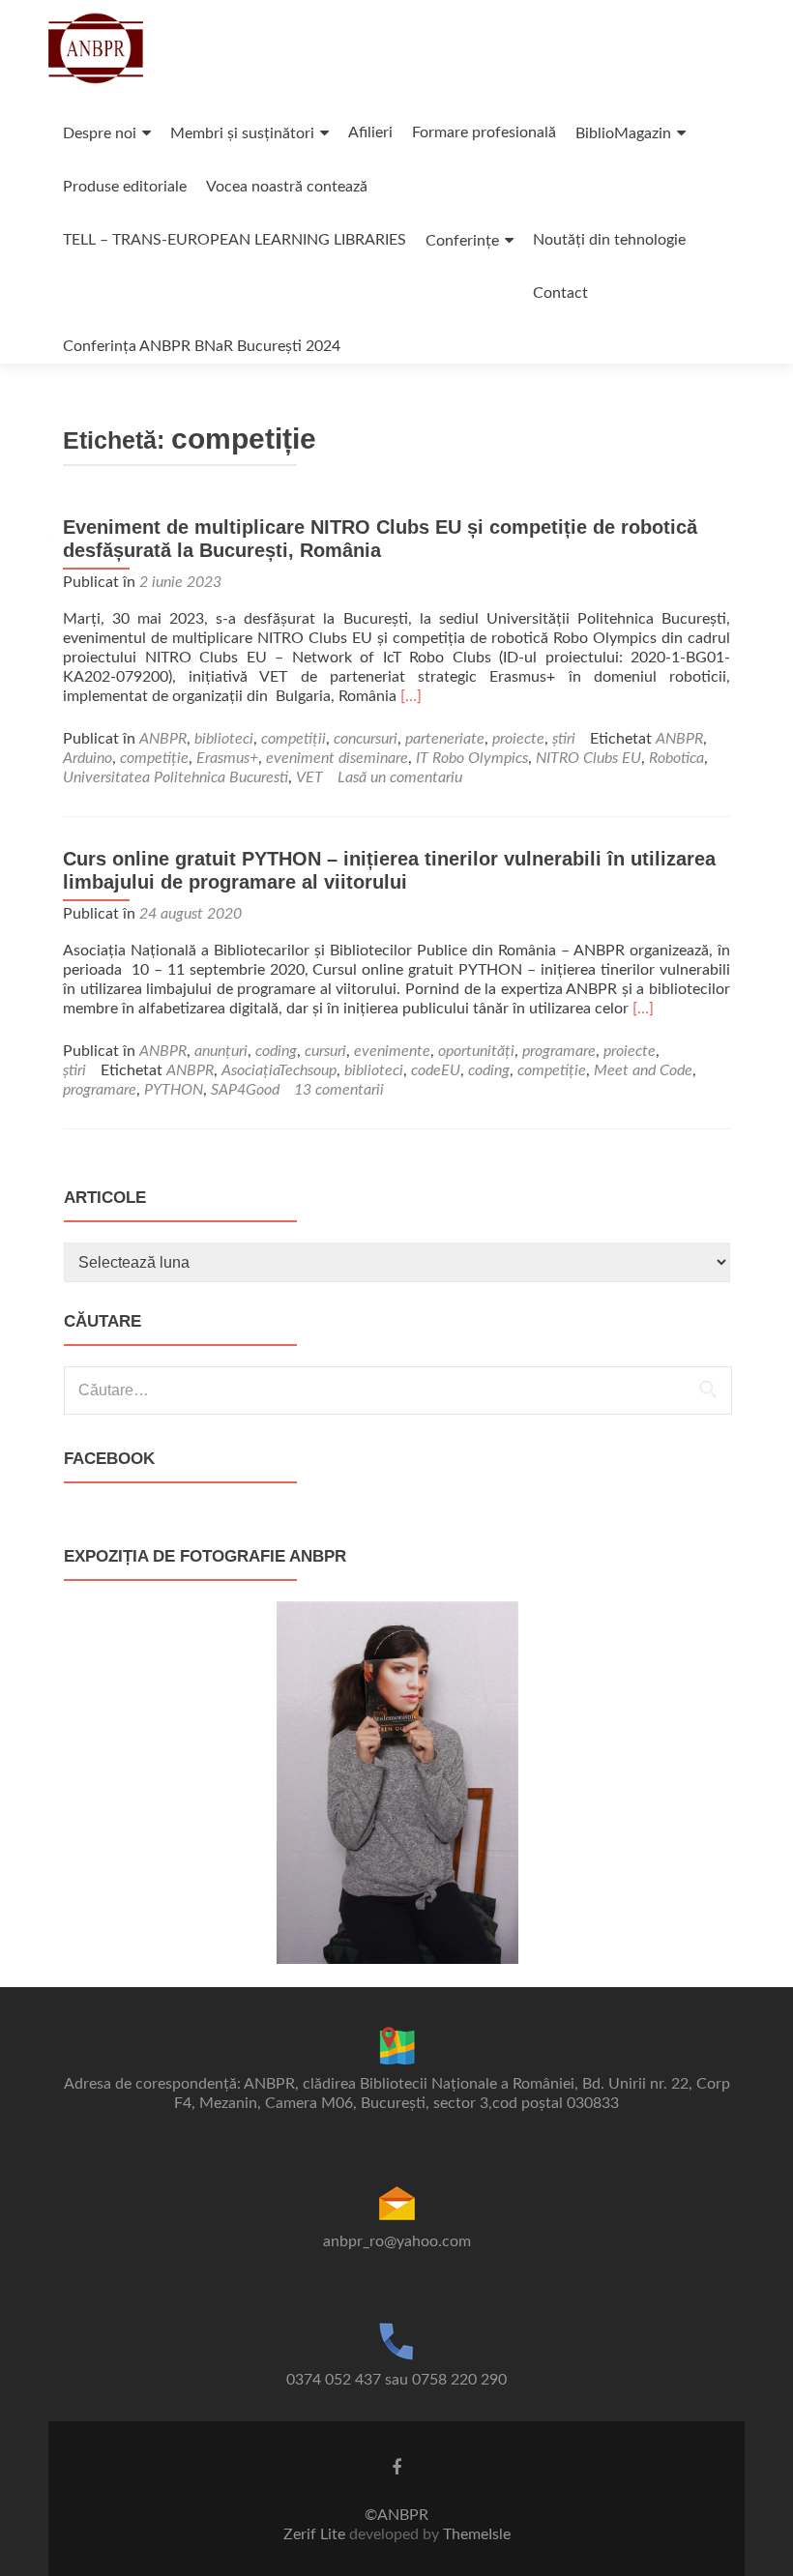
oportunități (476, 1051)
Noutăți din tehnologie (609, 240)
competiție (154, 758)
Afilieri (370, 132)
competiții (294, 739)
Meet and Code (643, 1070)
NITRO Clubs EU (588, 758)
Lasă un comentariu (400, 777)
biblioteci (224, 739)
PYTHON (174, 1090)
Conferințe (462, 241)
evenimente (392, 1051)
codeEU (436, 1070)
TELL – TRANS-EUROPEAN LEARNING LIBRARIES (235, 240)
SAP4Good (245, 1090)
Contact (560, 293)
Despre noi (100, 133)
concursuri (366, 739)
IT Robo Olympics (472, 758)
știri (564, 739)
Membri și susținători (242, 133)
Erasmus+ (227, 758)
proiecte (518, 739)
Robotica (676, 758)
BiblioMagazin (623, 133)
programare (559, 1051)
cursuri (325, 1051)
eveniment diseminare (337, 758)
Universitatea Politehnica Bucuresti (176, 777)
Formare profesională (484, 132)
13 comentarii (339, 1090)
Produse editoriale (125, 187)
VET (309, 777)
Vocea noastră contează (287, 187)
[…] (411, 696)
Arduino (88, 758)
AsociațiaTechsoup (279, 1070)
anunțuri (221, 1051)
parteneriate (445, 739)
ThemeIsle (477, 2534)
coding (276, 1051)
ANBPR (163, 739)
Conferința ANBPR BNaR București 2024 (202, 346)
